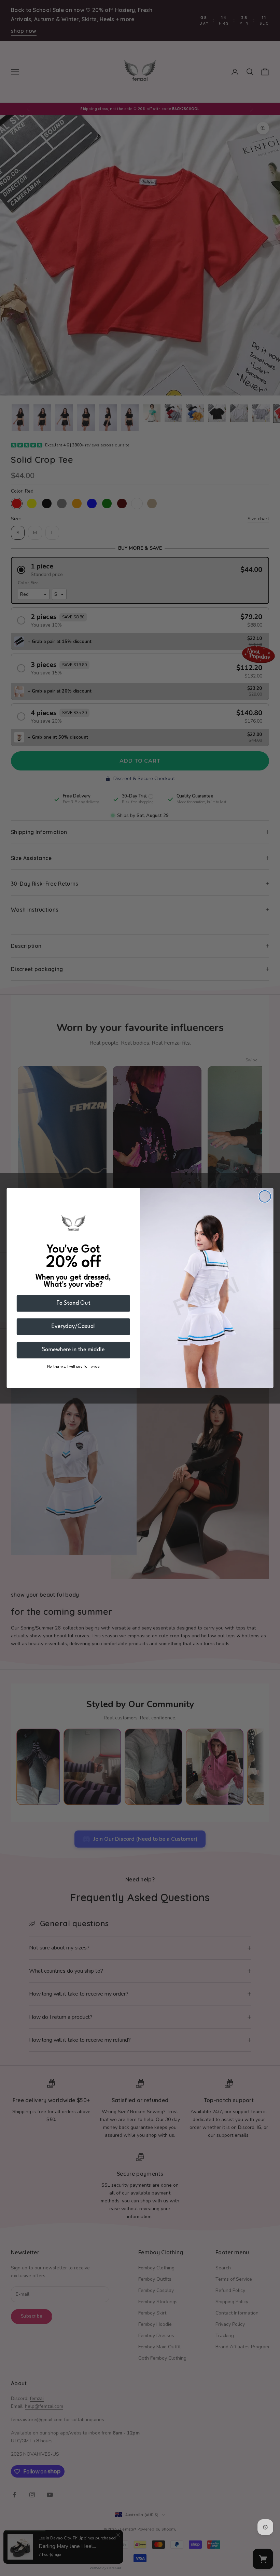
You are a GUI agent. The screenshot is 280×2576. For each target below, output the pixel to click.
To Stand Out (73, 1303)
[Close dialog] (265, 1196)
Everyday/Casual (73, 1326)
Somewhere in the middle (73, 1350)
